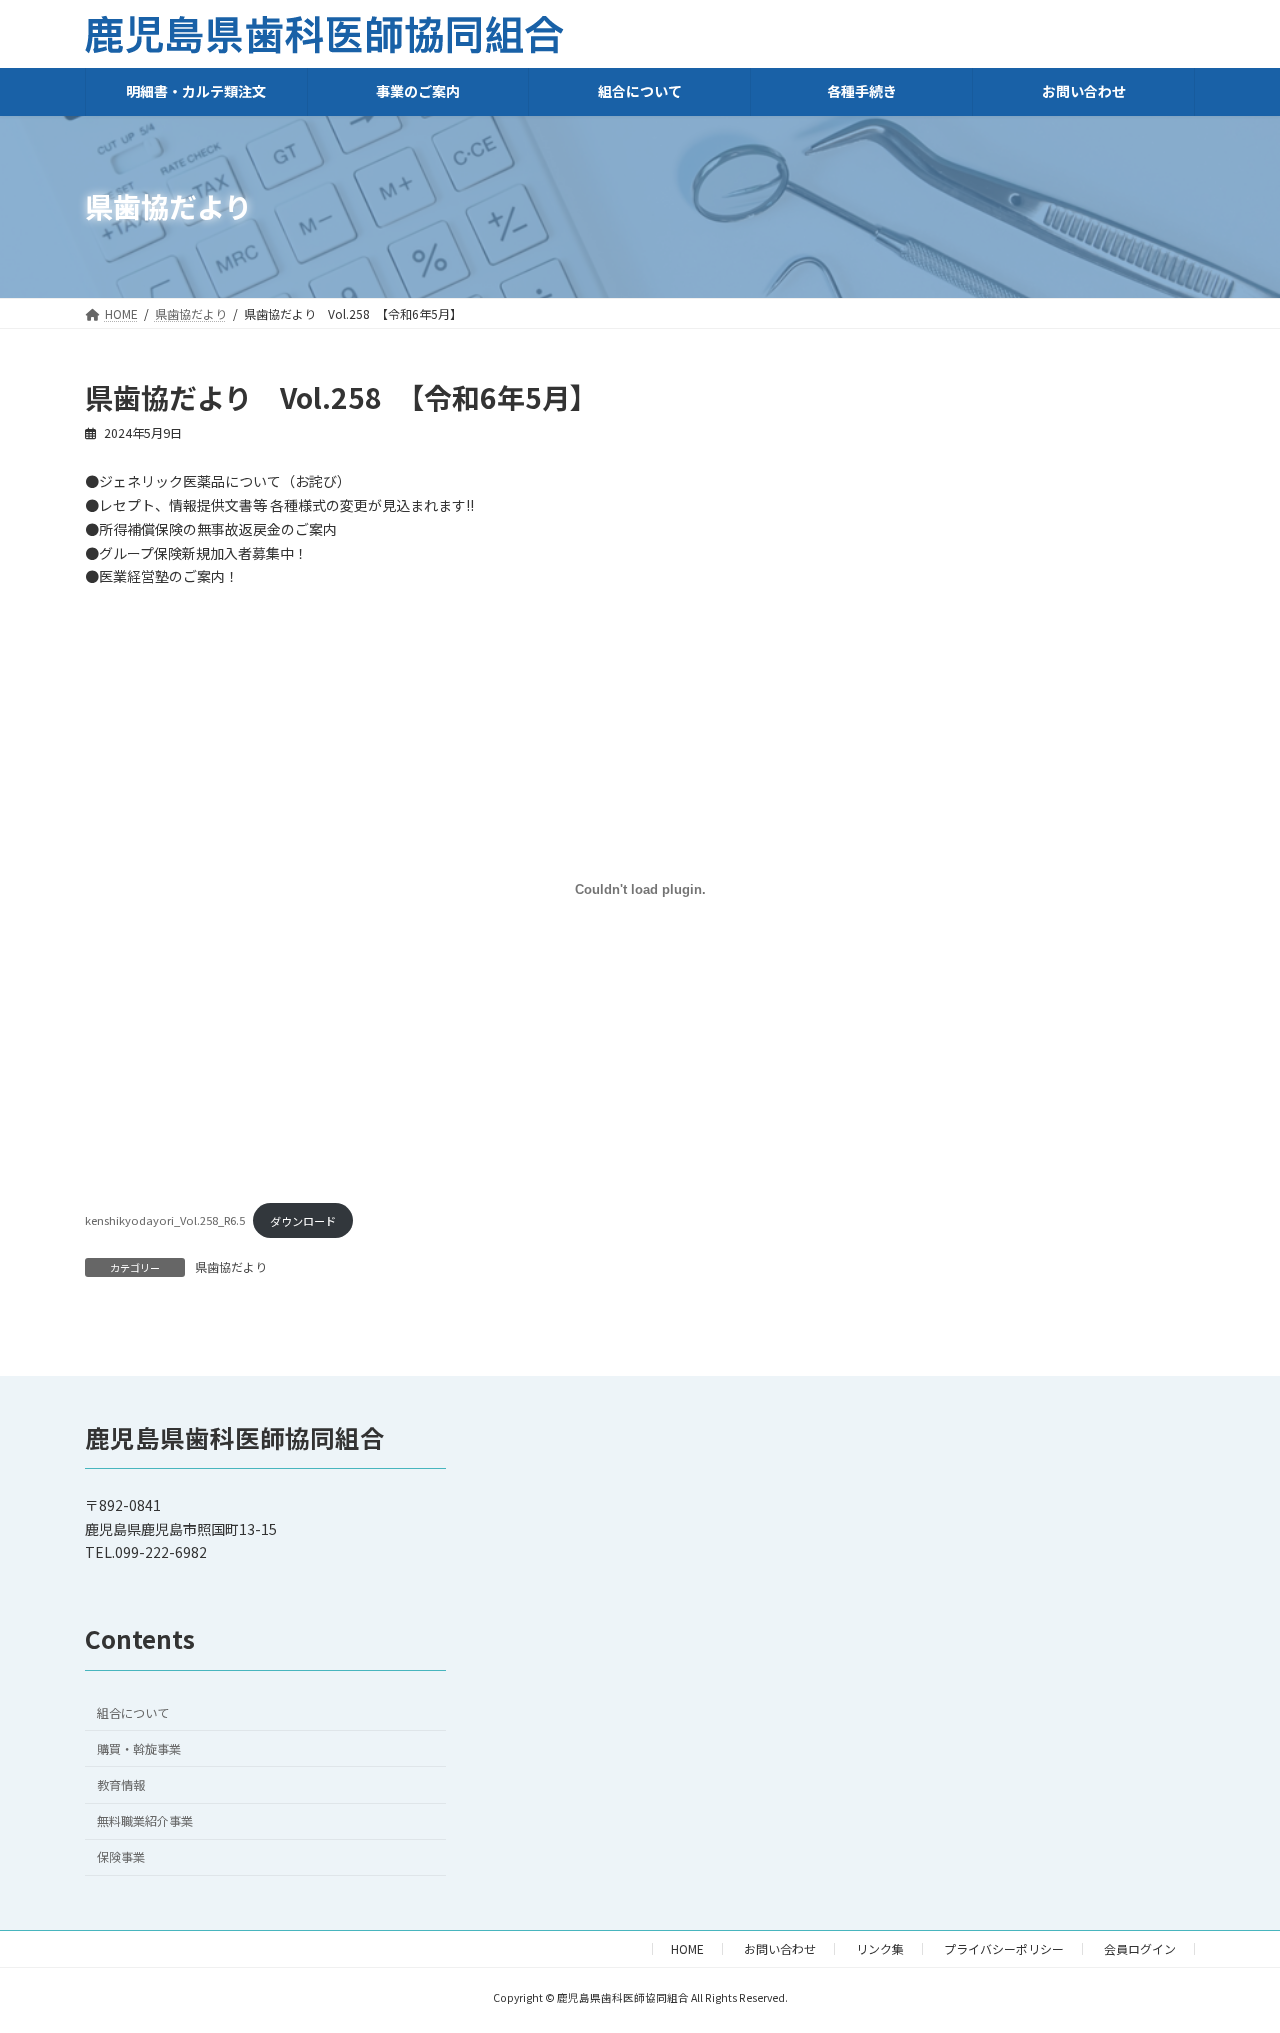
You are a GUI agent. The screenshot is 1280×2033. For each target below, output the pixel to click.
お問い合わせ (780, 1948)
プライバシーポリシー (1004, 1948)
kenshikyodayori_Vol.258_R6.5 (165, 1221)
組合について (133, 1713)
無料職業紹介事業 (145, 1821)
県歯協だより (231, 1266)
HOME (687, 1948)
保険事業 (121, 1857)
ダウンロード (303, 1221)
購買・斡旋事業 (139, 1749)
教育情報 (121, 1785)
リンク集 (880, 1948)
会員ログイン (1140, 1948)
